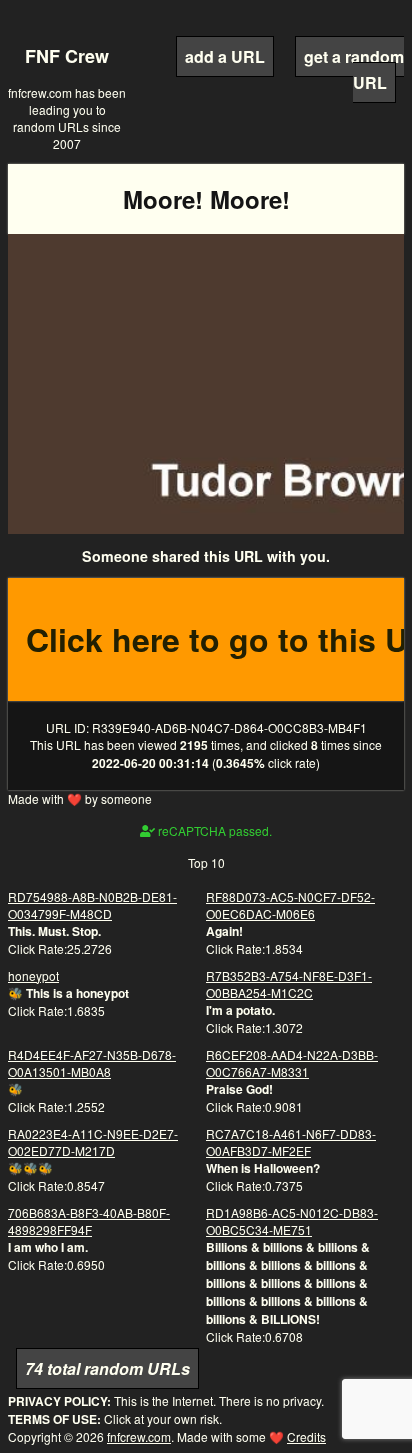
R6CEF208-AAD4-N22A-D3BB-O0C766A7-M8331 (292, 1063)
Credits (306, 1436)
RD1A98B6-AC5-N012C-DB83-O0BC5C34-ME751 (292, 1221)
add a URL (225, 56)
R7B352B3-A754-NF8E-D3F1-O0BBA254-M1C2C (289, 984)
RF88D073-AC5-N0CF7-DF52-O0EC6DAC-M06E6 (290, 905)
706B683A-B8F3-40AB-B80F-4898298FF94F (89, 1221)
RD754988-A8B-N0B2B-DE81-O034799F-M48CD (92, 905)
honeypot (33, 975)
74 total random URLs (107, 1368)
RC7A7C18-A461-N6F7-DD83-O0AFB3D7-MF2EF (291, 1142)
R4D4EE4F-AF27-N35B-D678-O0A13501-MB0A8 (92, 1063)
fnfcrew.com (139, 1436)
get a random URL (354, 69)
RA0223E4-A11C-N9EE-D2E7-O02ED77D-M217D (93, 1142)
